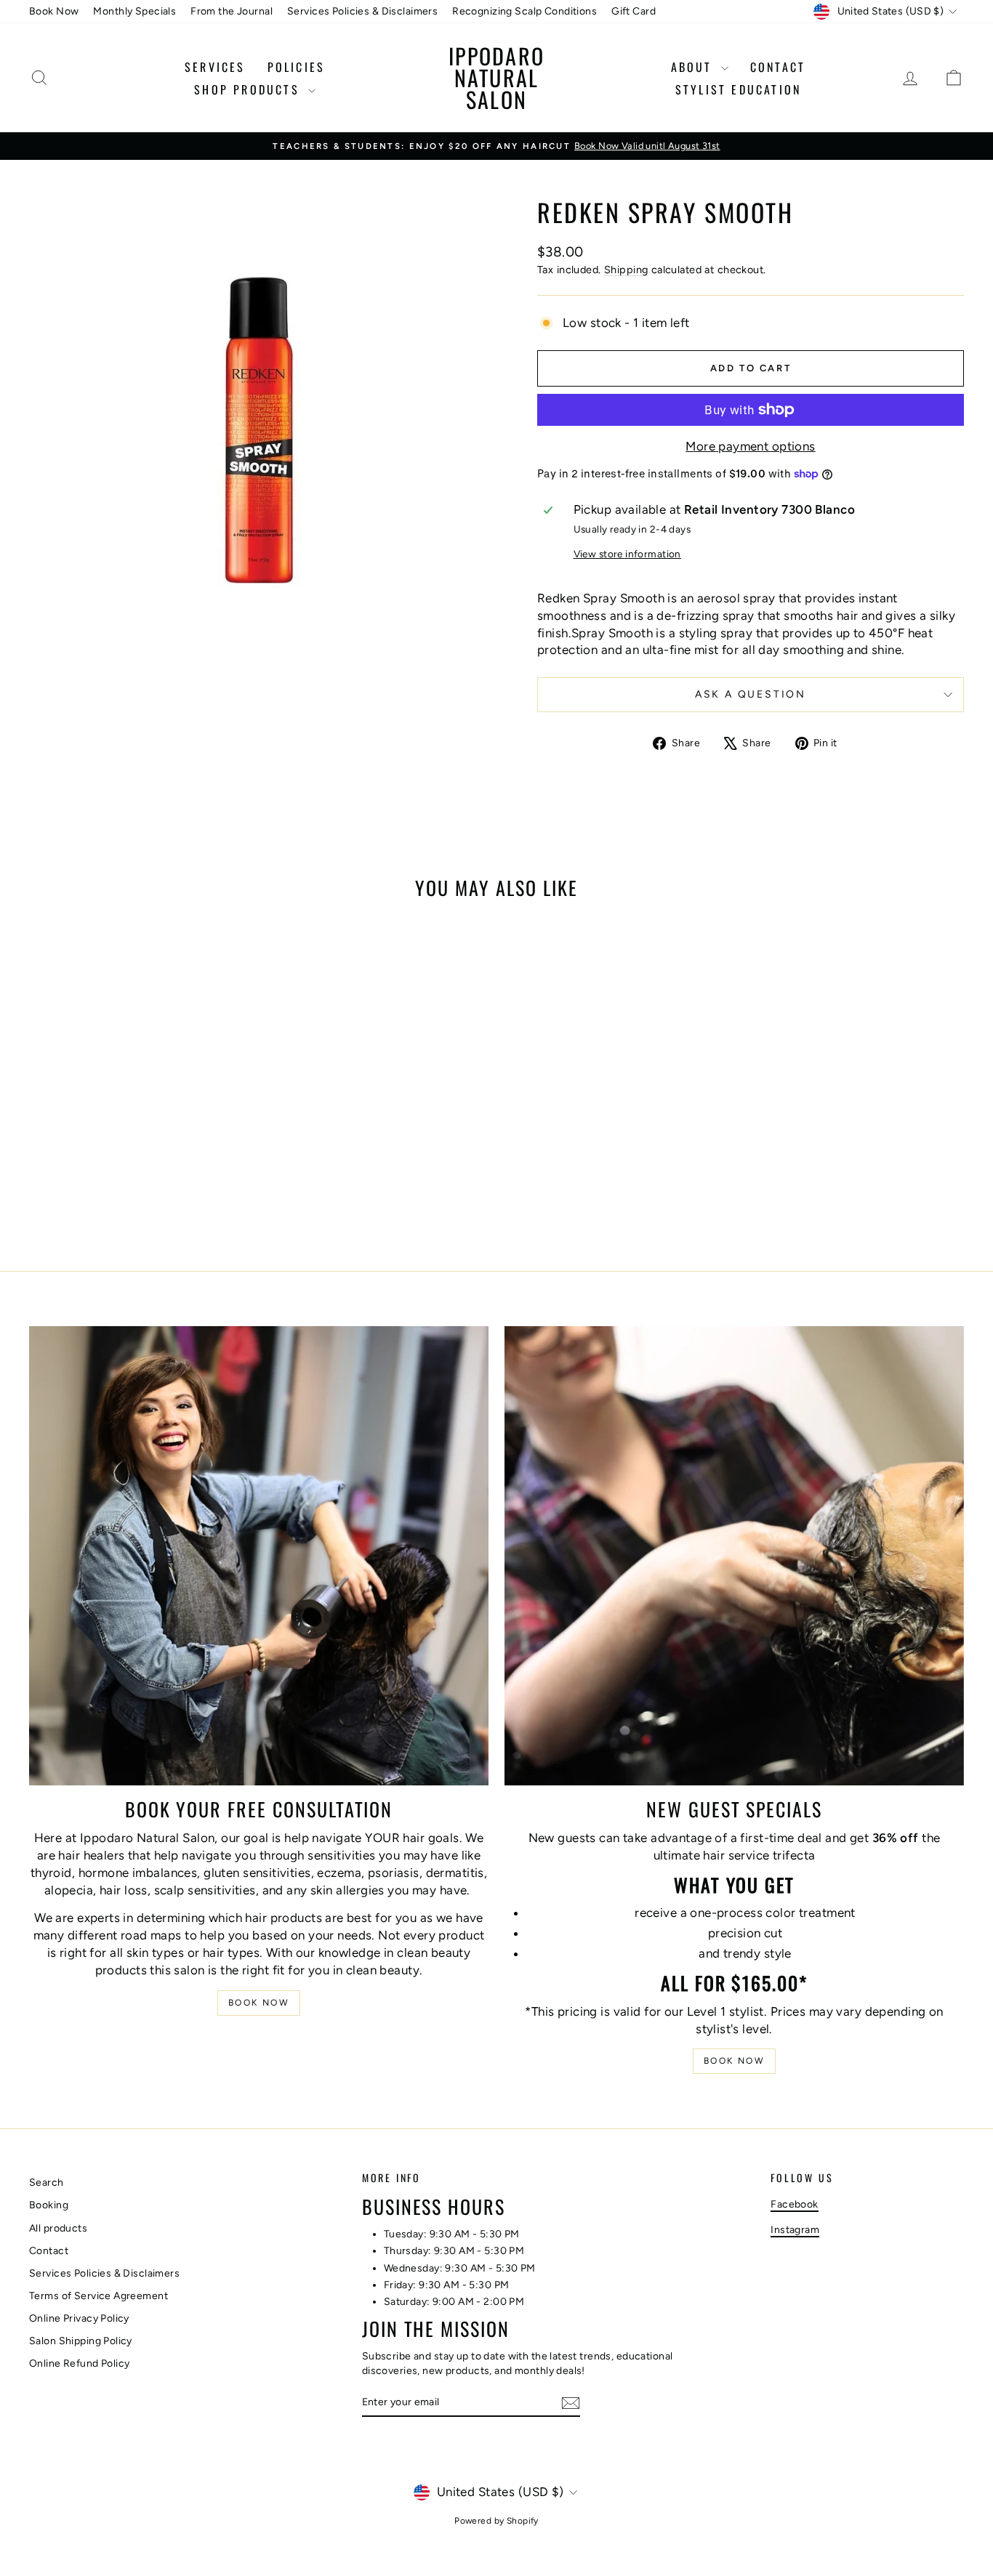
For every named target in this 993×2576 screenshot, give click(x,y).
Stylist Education (738, 89)
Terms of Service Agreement (99, 2296)
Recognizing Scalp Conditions (524, 11)
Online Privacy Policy (79, 2318)
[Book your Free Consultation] (259, 1556)
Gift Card (634, 11)
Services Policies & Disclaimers (362, 11)
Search (47, 2183)
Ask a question (751, 694)
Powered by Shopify (496, 2521)
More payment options (751, 446)
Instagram (795, 2230)
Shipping (626, 270)
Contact (778, 67)
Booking (49, 2205)
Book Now (54, 11)
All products (58, 2228)
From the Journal (232, 11)
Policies (297, 67)
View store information (627, 554)
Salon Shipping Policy (81, 2341)
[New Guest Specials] (734, 1556)
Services (215, 67)
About (694, 67)
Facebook (794, 2204)
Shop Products (249, 89)
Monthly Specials (134, 11)
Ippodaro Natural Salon (496, 77)
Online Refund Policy (80, 2363)
